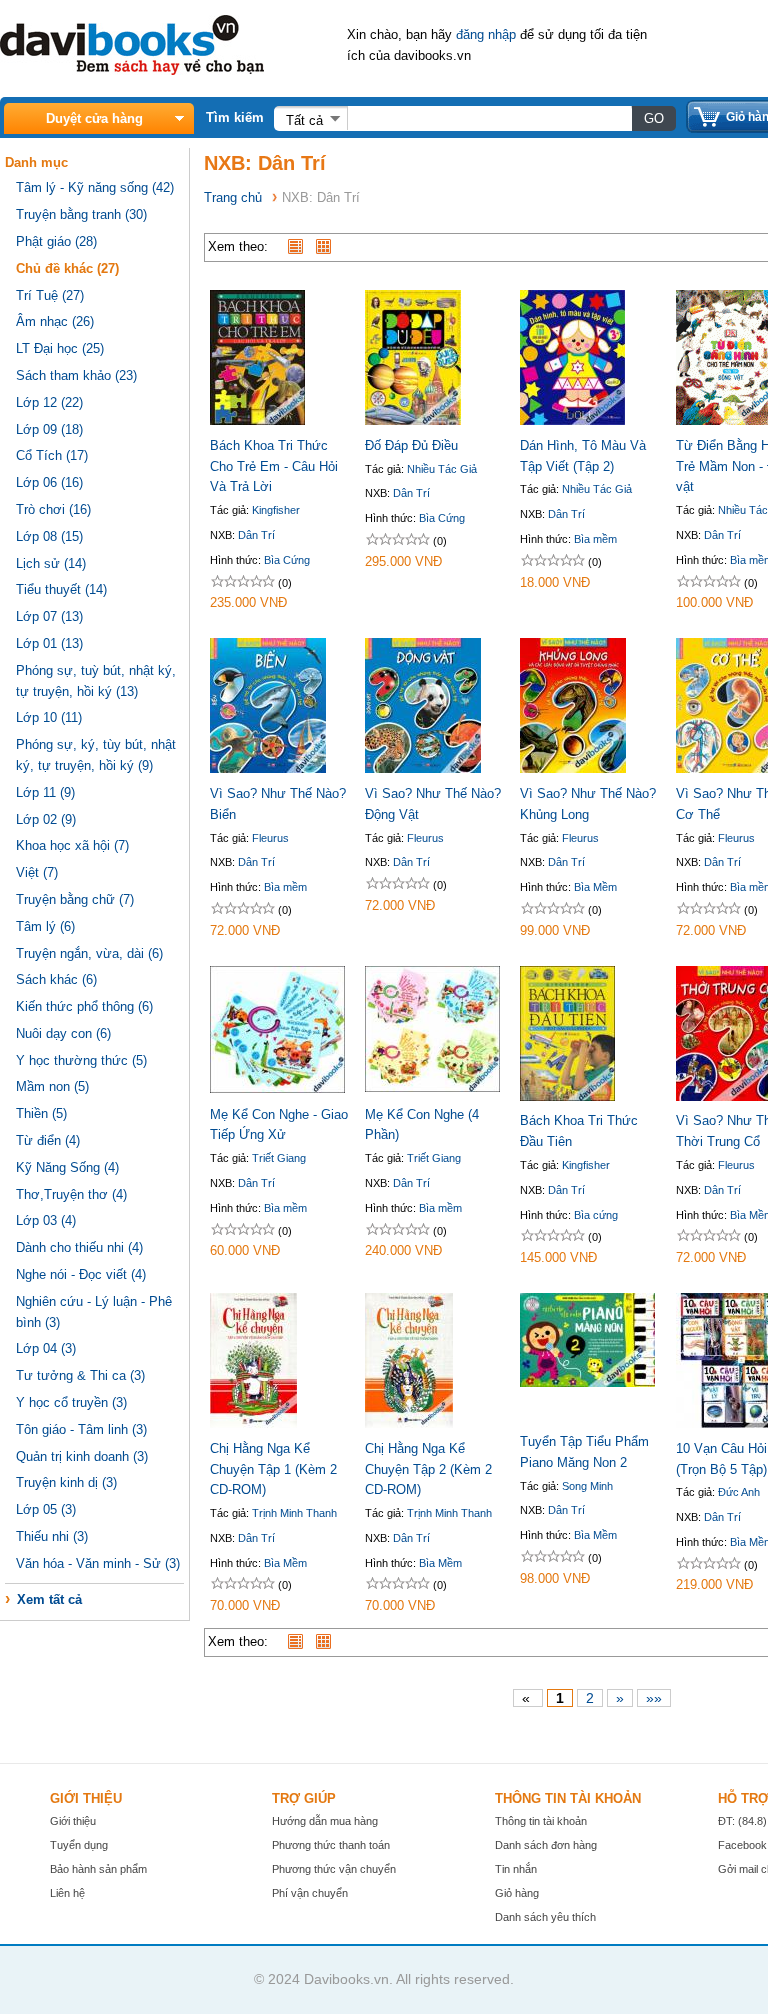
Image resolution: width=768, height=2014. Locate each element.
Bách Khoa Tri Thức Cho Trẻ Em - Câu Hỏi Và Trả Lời (274, 466)
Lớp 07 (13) (49, 616)
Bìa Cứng (287, 560)
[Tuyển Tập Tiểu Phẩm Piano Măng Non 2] (587, 1382)
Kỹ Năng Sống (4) (67, 1167)
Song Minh (587, 1486)
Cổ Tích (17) (52, 455)
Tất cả (304, 120)
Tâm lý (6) (45, 926)
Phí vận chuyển (310, 1893)
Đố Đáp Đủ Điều (411, 445)
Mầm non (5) (52, 1086)
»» (654, 1698)
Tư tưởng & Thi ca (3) (80, 1375)
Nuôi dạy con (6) (63, 1033)
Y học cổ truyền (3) (71, 1402)
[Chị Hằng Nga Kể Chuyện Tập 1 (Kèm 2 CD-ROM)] (253, 1423)
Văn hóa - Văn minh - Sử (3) (98, 1563)
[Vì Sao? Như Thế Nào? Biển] (268, 768)
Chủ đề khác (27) (67, 268)
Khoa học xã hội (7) (72, 845)
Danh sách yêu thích (545, 1917)
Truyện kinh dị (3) (66, 1482)
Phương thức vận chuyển (334, 1869)
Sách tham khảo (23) (76, 375)
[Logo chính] (132, 70)
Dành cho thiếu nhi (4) (79, 1247)
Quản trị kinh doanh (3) (82, 1456)
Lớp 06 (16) (49, 482)
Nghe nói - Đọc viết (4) (81, 1274)
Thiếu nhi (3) (52, 1536)
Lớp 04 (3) (46, 1348)
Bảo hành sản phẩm (98, 1869)
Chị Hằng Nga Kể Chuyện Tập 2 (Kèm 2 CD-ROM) (428, 1469)
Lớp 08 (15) (49, 536)
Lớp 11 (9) (45, 792)
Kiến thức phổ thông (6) (84, 1006)
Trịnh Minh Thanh (294, 1513)
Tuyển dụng (79, 1845)
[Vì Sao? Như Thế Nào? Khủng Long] (573, 768)
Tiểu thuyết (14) (61, 589)
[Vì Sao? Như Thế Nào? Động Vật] (423, 768)
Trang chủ (233, 197)
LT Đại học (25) (60, 348)
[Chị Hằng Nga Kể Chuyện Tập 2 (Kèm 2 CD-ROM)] (409, 1423)
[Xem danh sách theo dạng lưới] (328, 246)
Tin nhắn (516, 1869)
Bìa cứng (596, 1215)
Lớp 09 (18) (49, 429)
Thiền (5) (41, 1113)
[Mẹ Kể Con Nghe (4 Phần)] (432, 1087)
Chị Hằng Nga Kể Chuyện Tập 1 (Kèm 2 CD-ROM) (273, 1469)
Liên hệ (67, 1893)
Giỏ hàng (517, 1893)
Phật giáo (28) (56, 241)
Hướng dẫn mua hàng (325, 1821)
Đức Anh (739, 1492)
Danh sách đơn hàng (546, 1845)
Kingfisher (276, 510)
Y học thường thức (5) (81, 1060)
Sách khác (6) (56, 979)
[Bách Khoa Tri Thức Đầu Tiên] (567, 1096)
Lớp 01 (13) (49, 643)
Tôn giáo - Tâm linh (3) (81, 1429)
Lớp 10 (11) (49, 717)
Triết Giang (279, 1158)
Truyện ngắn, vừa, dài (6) (89, 953)
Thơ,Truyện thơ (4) (71, 1194)
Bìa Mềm (595, 887)
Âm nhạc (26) (55, 321)
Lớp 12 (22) (49, 402)
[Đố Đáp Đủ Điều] (413, 420)
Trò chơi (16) (53, 509)
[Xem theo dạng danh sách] (300, 246)
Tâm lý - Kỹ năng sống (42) (95, 187)
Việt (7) (37, 872)
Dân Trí (256, 535)
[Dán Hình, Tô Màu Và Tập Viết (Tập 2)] (572, 420)
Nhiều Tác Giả (442, 469)
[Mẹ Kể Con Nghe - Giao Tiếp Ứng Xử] (277, 1088)
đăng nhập (486, 34)
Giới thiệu (73, 1821)
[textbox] (489, 118)
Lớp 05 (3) (46, 1509)
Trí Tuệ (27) (50, 295)
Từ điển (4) (48, 1140)
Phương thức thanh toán (331, 1845)
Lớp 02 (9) (46, 819)
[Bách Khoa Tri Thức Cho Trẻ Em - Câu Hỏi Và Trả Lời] (257, 420)
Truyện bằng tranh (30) (81, 214)
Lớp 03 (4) (46, 1220)
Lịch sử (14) (51, 563)
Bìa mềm (595, 539)
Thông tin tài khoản (541, 1821)
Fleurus (270, 838)
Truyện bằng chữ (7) (75, 899)
